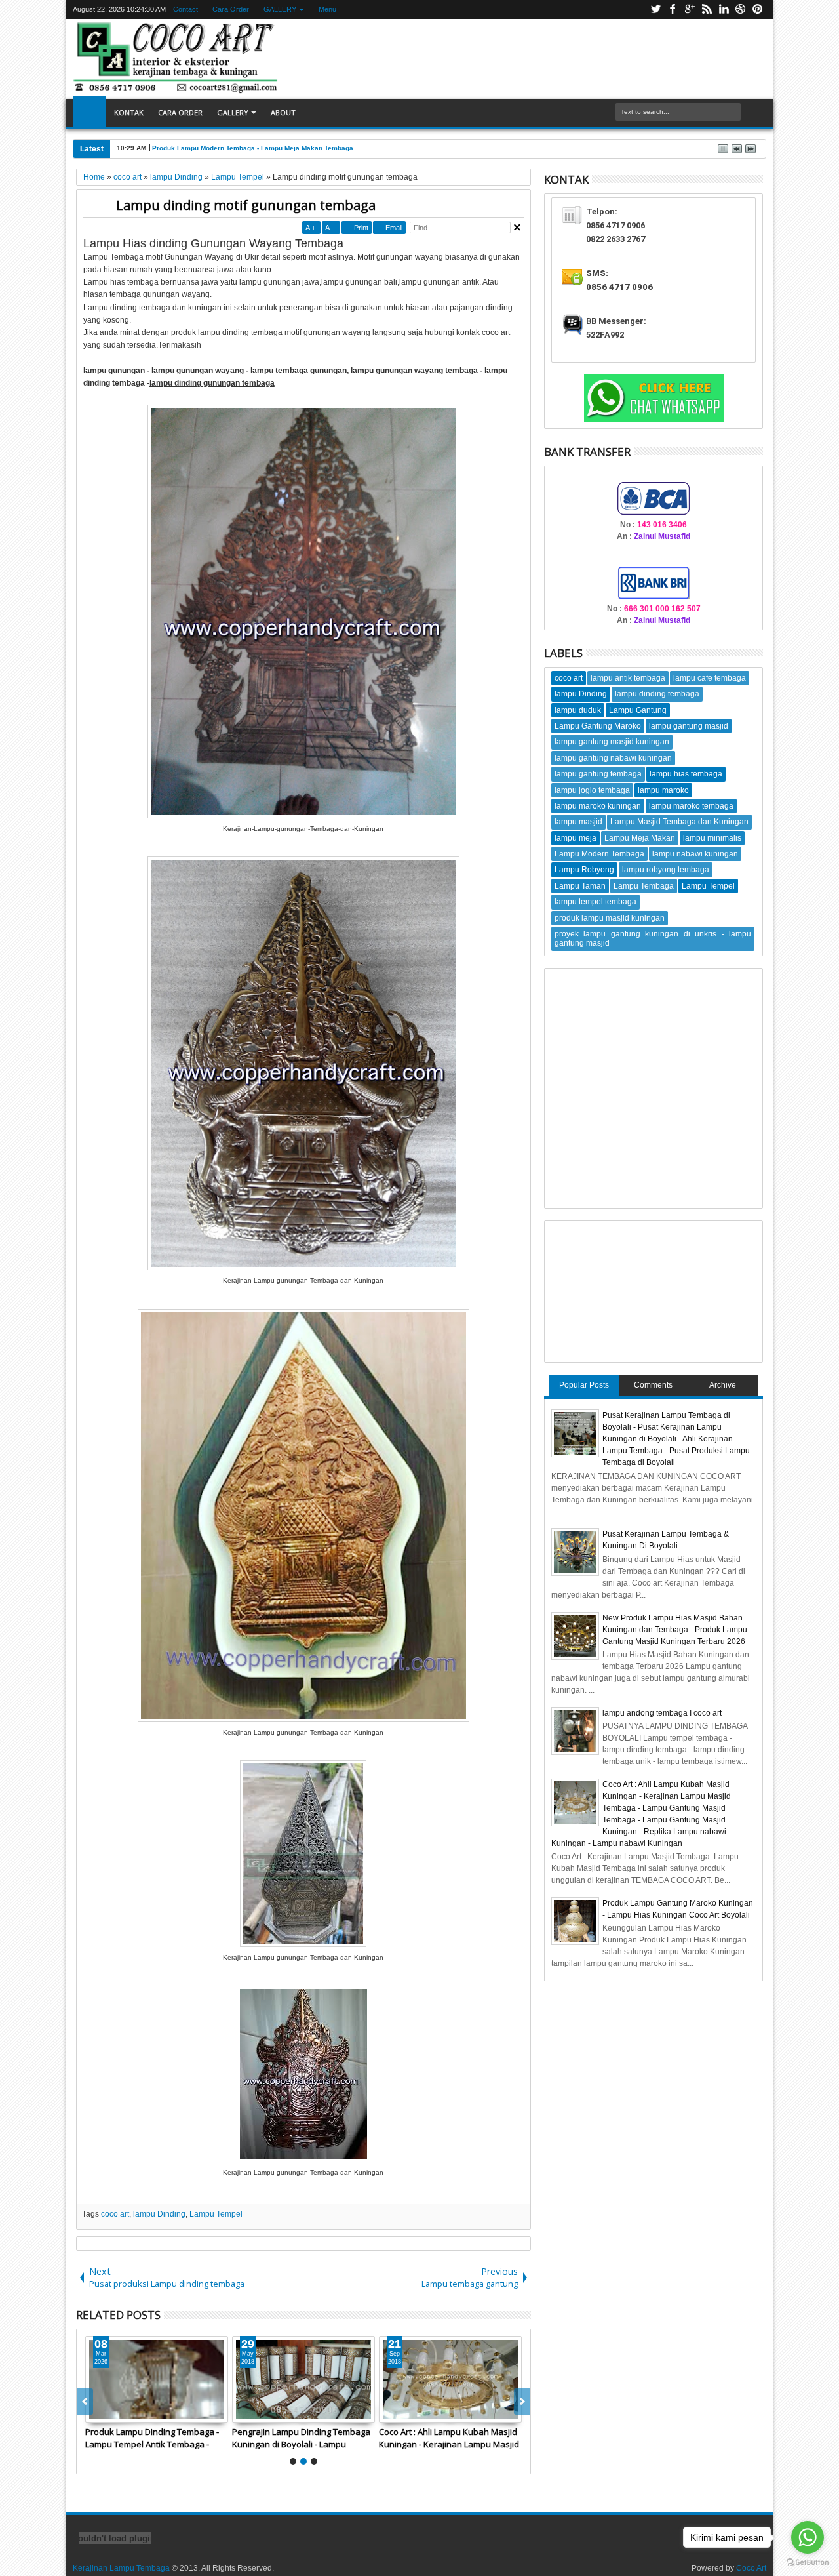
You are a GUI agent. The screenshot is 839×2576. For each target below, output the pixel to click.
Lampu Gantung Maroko (598, 726)
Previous (522, 2402)
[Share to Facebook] (96, 2412)
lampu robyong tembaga (666, 870)
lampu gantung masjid (689, 726)
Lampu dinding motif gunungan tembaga (246, 205)
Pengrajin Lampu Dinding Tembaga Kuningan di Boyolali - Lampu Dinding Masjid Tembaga (301, 2438)
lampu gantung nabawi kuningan (613, 758)
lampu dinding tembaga (657, 694)
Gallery (233, 112)
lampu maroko (663, 790)
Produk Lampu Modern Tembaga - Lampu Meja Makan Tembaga (253, 148)
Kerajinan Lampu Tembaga (121, 2568)
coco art (115, 2214)
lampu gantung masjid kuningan (612, 742)
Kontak (129, 112)
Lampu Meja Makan (640, 838)
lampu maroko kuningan (598, 806)
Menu (327, 9)
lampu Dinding (159, 2214)
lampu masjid (578, 822)
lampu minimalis (712, 838)
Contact (185, 9)
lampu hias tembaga (686, 774)
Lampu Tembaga (644, 886)
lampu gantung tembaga (598, 774)
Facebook (673, 10)
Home (90, 113)
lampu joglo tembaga (592, 790)
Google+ (690, 10)
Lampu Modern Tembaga (599, 854)
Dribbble (741, 10)
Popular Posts (584, 1385)
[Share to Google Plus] (125, 2412)
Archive (723, 1385)
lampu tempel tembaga (595, 902)
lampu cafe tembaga (710, 678)
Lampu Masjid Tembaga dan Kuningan (679, 822)
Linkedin (724, 10)
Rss (707, 10)
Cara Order (231, 9)
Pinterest (758, 10)
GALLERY (280, 9)
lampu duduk (578, 710)
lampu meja (576, 838)
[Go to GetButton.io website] (808, 2563)
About (283, 112)
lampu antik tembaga (628, 678)
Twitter (655, 10)
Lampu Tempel (216, 2214)
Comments (653, 1385)
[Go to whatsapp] (808, 2537)
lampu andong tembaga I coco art (662, 1713)
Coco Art (751, 2568)
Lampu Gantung (638, 710)
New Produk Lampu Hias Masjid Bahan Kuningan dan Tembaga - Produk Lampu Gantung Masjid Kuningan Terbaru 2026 (675, 1630)
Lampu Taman (580, 886)
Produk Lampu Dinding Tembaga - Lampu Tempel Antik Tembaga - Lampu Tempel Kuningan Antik (152, 2438)
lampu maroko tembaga (691, 806)
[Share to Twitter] (110, 2412)
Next (85, 2402)
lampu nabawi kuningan (695, 854)
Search (752, 112)
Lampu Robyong (584, 870)
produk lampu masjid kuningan (610, 918)
